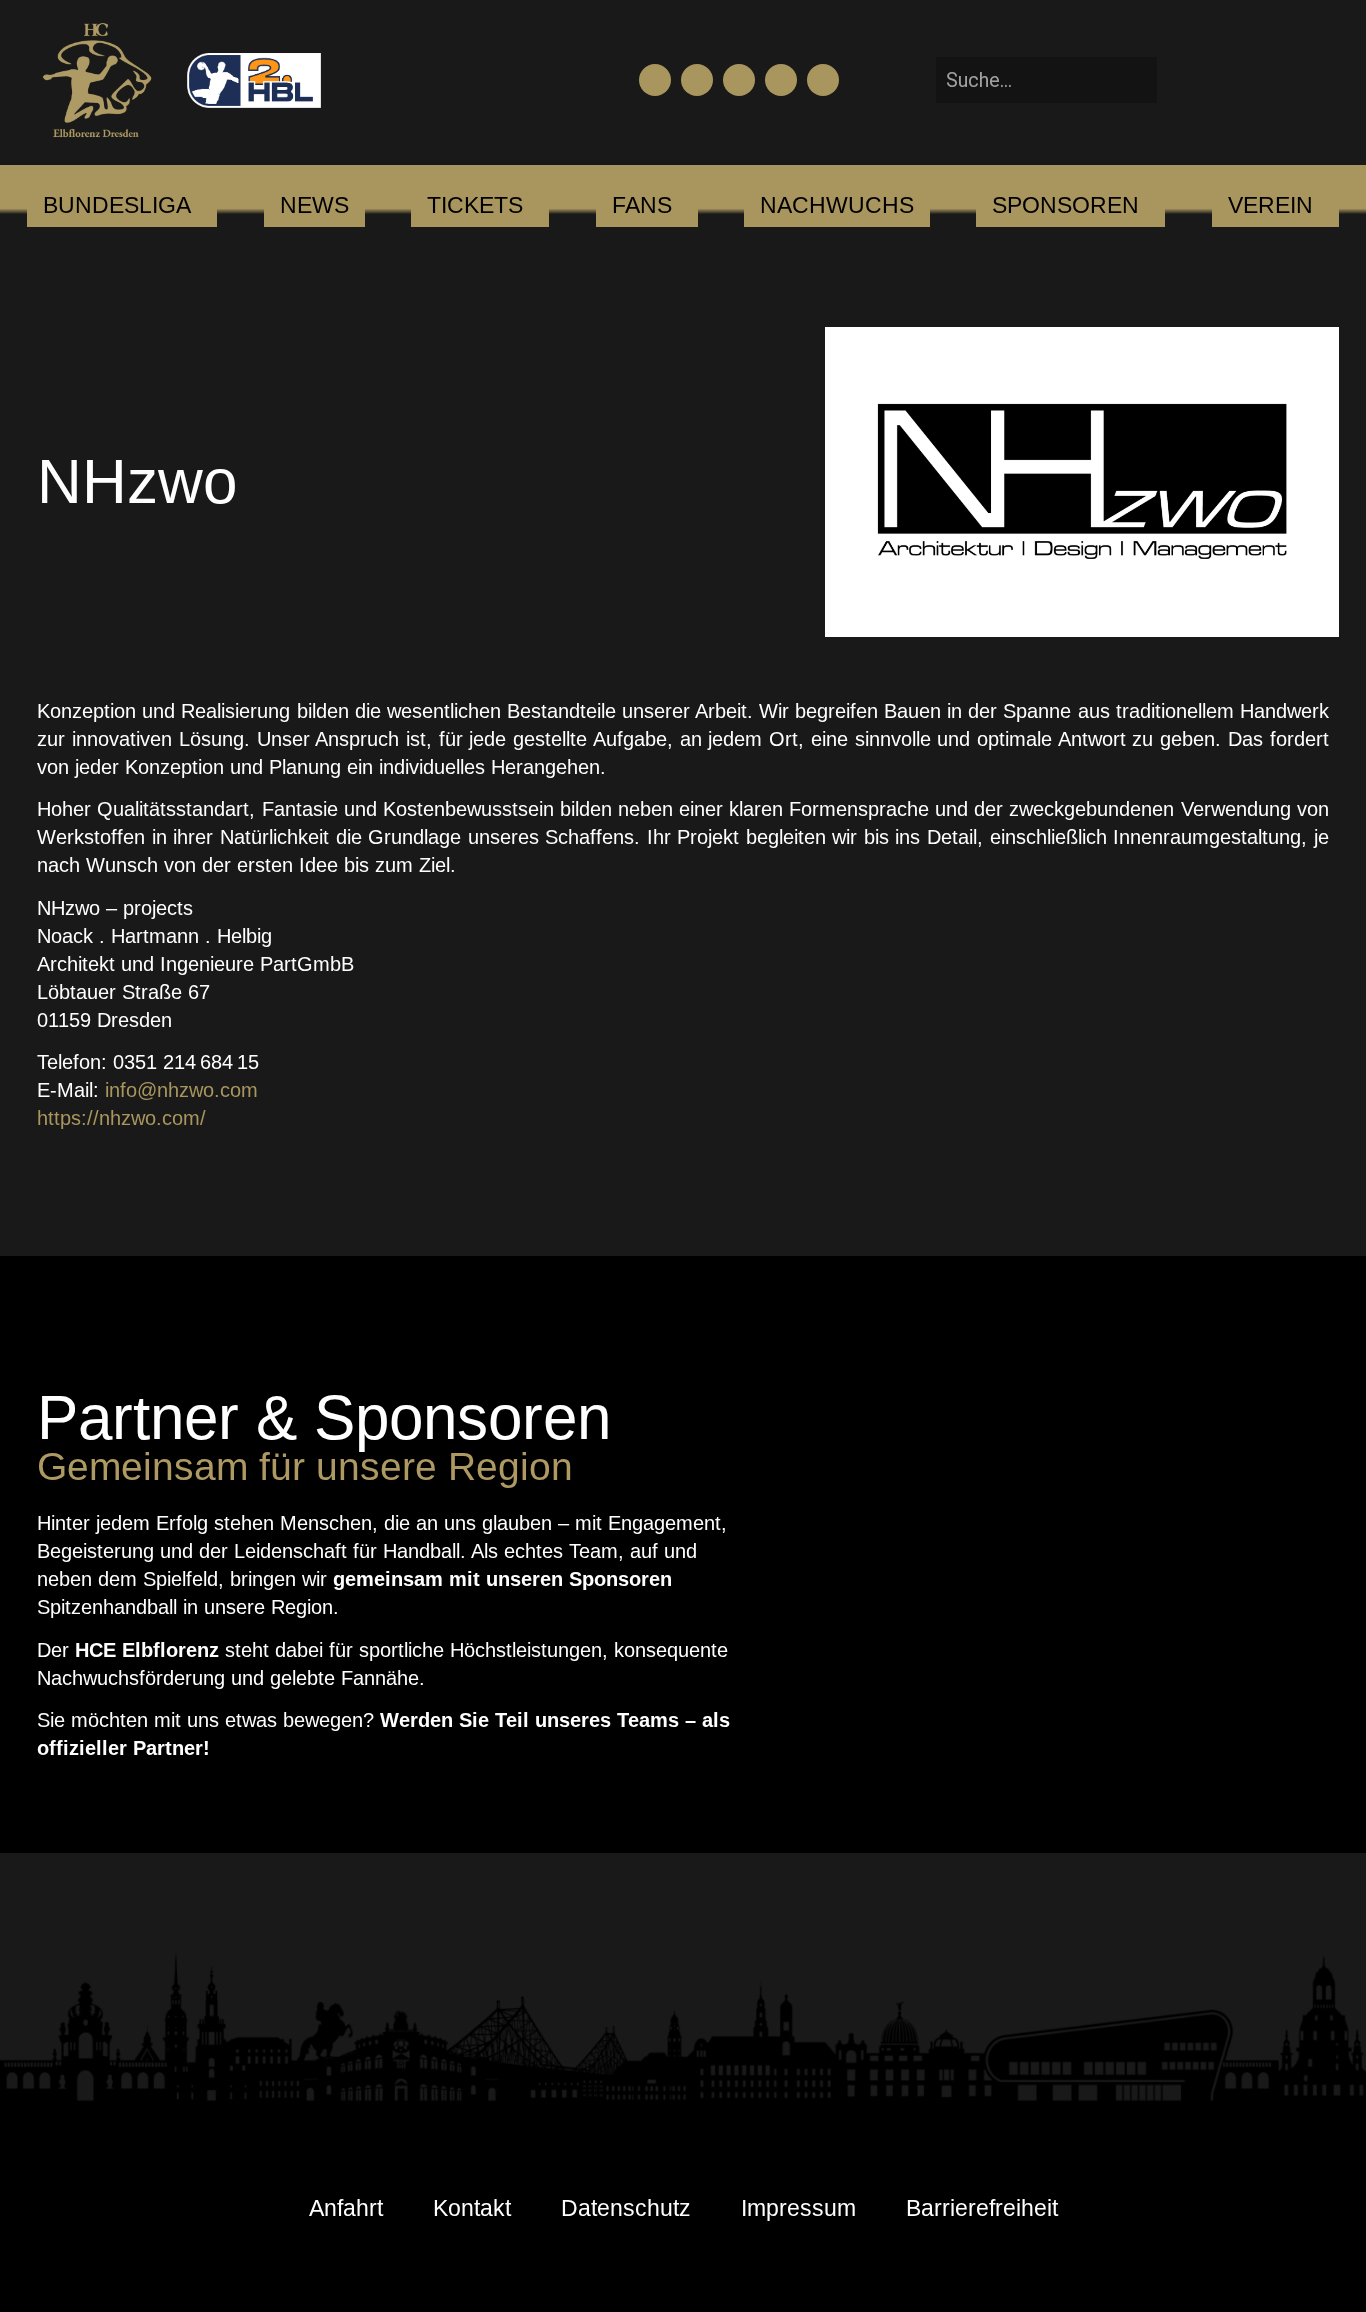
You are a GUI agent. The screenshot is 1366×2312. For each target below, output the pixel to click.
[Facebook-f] (655, 80)
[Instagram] (739, 80)
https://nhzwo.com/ (121, 1118)
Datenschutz (626, 2208)
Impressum (798, 2208)
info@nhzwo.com (181, 1090)
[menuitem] (117, 206)
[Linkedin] (823, 80)
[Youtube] (697, 80)
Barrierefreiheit (982, 2208)
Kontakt (472, 2208)
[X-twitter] (781, 80)
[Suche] (1187, 79)
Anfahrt (346, 2208)
